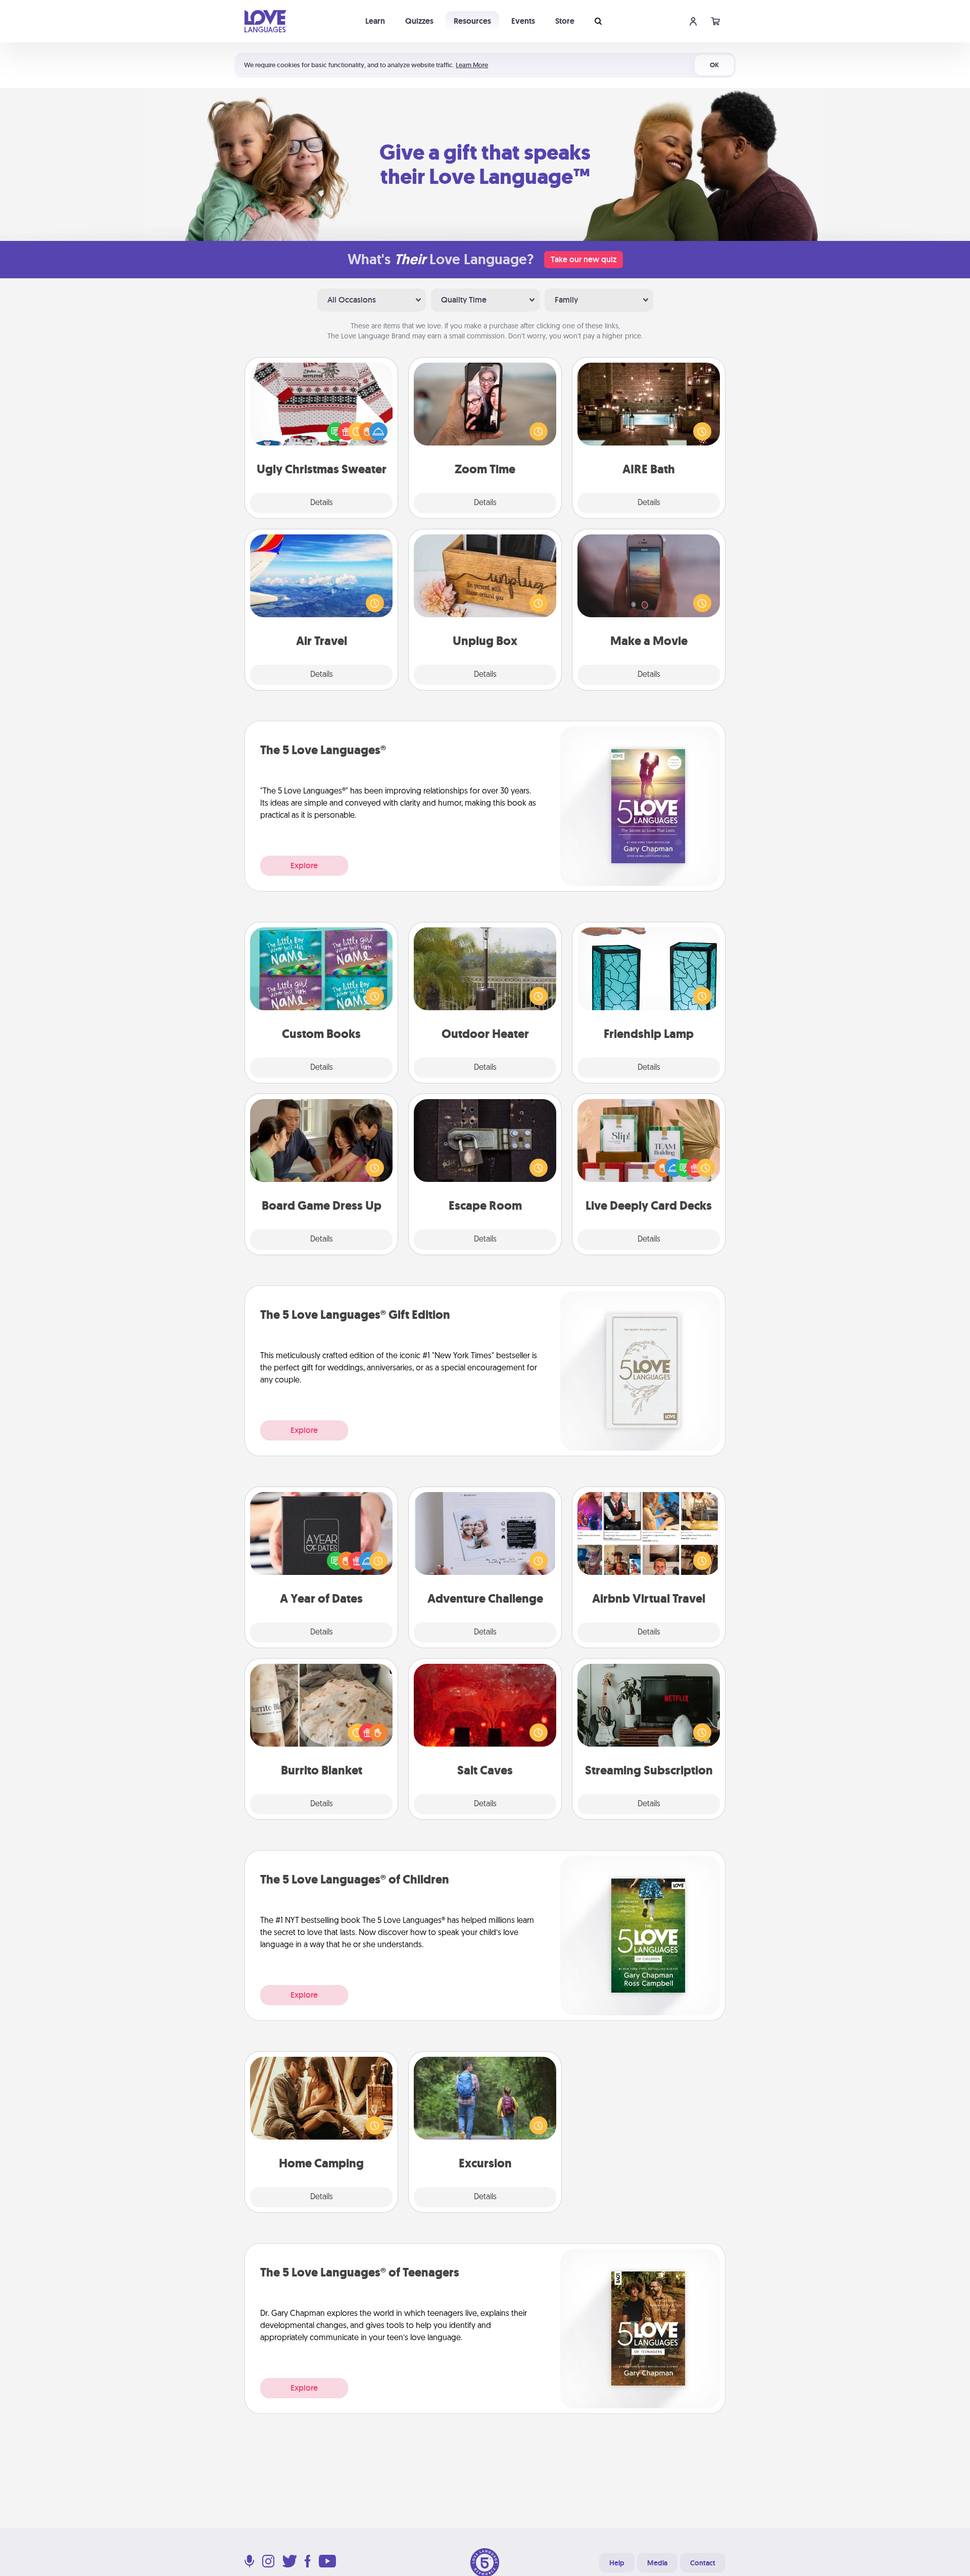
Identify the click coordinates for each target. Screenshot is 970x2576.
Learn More (472, 65)
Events (523, 21)
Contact (703, 2563)
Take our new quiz (584, 259)
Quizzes (419, 21)
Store (565, 21)
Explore (304, 865)
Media (657, 2563)
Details (322, 503)
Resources (472, 21)
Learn (375, 21)
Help (617, 2563)
